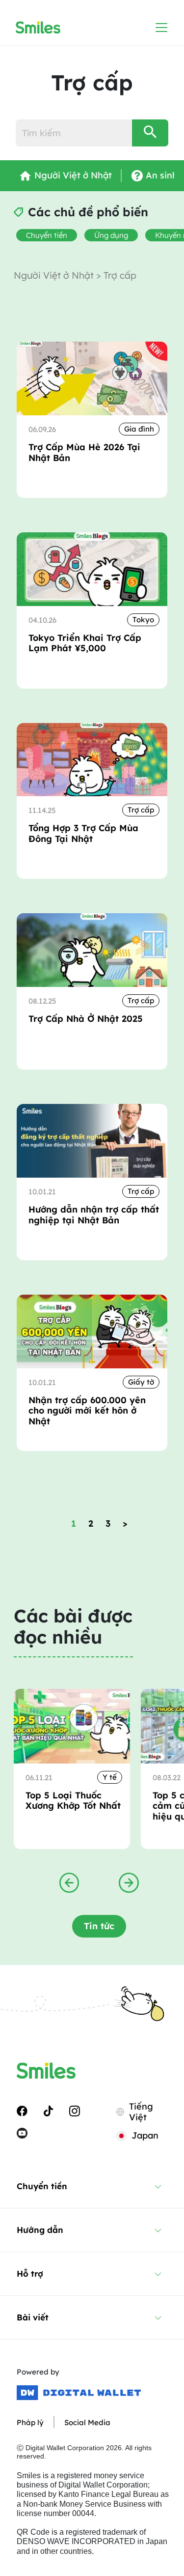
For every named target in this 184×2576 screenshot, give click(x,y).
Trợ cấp (141, 810)
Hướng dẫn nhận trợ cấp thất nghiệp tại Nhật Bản (94, 1215)
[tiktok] (48, 2110)
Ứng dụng (111, 235)
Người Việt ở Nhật (55, 275)
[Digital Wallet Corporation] (79, 2393)
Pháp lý (30, 2422)
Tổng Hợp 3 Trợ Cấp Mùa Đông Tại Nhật (83, 833)
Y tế (110, 1777)
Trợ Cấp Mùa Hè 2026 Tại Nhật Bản (84, 452)
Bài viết (33, 2317)
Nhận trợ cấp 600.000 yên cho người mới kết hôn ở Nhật (87, 1411)
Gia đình (139, 429)
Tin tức (99, 1926)
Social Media (87, 2422)
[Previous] (69, 1882)
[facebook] (22, 2110)
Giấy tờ (141, 1382)
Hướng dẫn (40, 2230)
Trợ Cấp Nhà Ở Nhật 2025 (86, 1019)
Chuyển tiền (47, 235)
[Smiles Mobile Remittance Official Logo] (38, 28)
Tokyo (143, 620)
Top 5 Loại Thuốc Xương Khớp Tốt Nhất (73, 1801)
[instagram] (75, 2110)
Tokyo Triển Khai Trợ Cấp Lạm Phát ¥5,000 (85, 643)
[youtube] (22, 2133)
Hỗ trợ (30, 2273)
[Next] (129, 1882)
